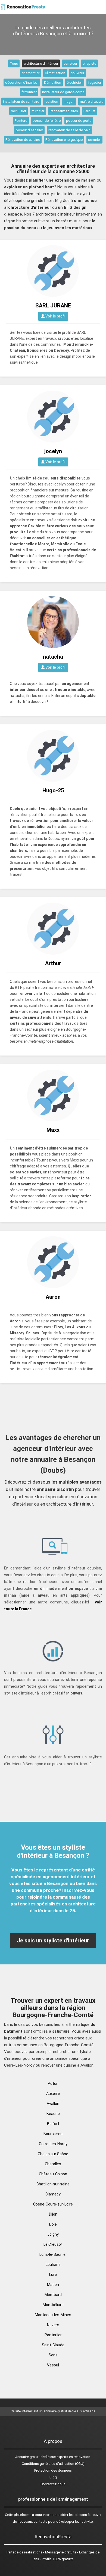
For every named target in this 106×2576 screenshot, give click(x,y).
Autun (53, 2083)
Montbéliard (53, 2305)
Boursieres (53, 2134)
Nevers (53, 2325)
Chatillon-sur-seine (53, 2184)
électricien (75, 82)
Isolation (51, 102)
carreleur (70, 63)
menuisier (18, 111)
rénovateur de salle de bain (69, 130)
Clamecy (53, 2194)
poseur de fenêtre (47, 121)
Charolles (53, 2164)
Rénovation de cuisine (23, 140)
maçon (69, 102)
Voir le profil (55, 316)
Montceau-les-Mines (53, 2315)
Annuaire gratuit (27, 2457)
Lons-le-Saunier (53, 2254)
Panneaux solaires (64, 111)
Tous (14, 63)
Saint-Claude (53, 2345)
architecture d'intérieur (41, 63)
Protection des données (53, 2470)
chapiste (89, 63)
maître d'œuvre (92, 102)
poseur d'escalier (29, 130)
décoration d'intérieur (22, 82)
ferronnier (29, 92)
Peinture (21, 121)
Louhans (53, 2264)
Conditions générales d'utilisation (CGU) (53, 2464)
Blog (53, 2477)
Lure (53, 2275)
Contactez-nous (53, 2484)
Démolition (53, 82)
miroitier (38, 111)
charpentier (31, 73)
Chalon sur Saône (53, 2154)
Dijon (53, 2214)
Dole (53, 2224)
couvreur (77, 73)
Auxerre (53, 2094)
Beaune (53, 2114)
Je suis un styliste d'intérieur (53, 1940)
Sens (53, 2355)
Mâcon (53, 2285)
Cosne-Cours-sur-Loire (53, 2204)
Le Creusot (53, 2244)
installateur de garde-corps (63, 92)
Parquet (89, 111)
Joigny (53, 2234)
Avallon (53, 2104)
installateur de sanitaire (21, 102)
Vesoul (53, 2365)
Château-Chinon (53, 2174)
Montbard (53, 2295)
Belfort (53, 2124)
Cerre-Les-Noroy (53, 2144)
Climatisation (55, 73)
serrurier (94, 140)
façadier (95, 82)
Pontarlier (53, 2335)
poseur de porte (79, 121)
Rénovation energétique (64, 140)
